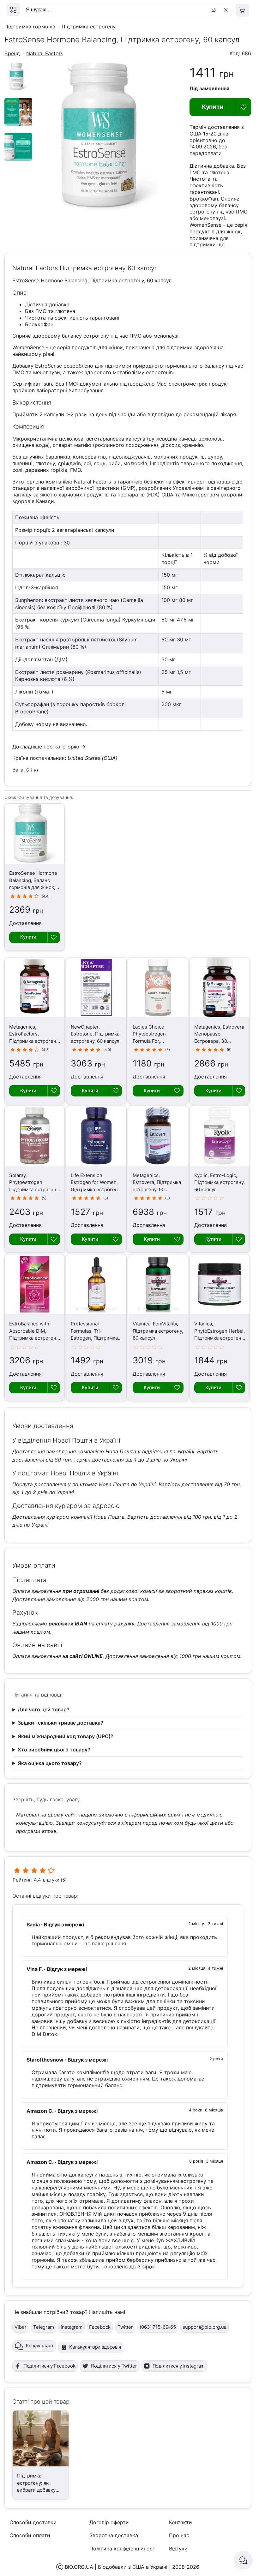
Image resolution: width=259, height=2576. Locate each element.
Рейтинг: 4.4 (27, 1880)
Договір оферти (109, 2522)
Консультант (40, 2346)
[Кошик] (242, 10)
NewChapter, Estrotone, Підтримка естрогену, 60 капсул (95, 1034)
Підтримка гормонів (30, 27)
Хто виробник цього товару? (54, 1750)
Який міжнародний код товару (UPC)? (66, 1736)
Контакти (181, 2522)
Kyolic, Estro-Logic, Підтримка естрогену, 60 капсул (220, 1182)
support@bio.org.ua (204, 2327)
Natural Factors (45, 53)
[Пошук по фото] (214, 10)
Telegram (44, 2327)
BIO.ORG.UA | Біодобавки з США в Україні (116, 2567)
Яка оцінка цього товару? (50, 1763)
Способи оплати (30, 2535)
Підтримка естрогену (89, 27)
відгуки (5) (55, 1880)
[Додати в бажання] (244, 107)
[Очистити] (227, 10)
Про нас (179, 2535)
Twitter (125, 2327)
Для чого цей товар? (44, 1709)
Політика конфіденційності (123, 2549)
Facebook (100, 2327)
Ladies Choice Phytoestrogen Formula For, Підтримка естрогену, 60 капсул (158, 1041)
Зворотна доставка (114, 2535)
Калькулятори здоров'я (95, 2347)
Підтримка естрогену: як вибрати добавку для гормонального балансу (40, 2490)
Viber (20, 2327)
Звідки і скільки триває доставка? (60, 1723)
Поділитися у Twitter (114, 2366)
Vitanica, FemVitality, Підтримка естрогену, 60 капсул (158, 1331)
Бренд (12, 53)
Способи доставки (33, 2522)
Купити (213, 107)
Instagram (72, 2327)
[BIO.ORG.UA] (13, 10)
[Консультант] (243, 2560)
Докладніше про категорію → (49, 747)
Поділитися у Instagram (179, 2366)
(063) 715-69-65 (158, 2327)
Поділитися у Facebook (49, 2366)
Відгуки (178, 2549)
